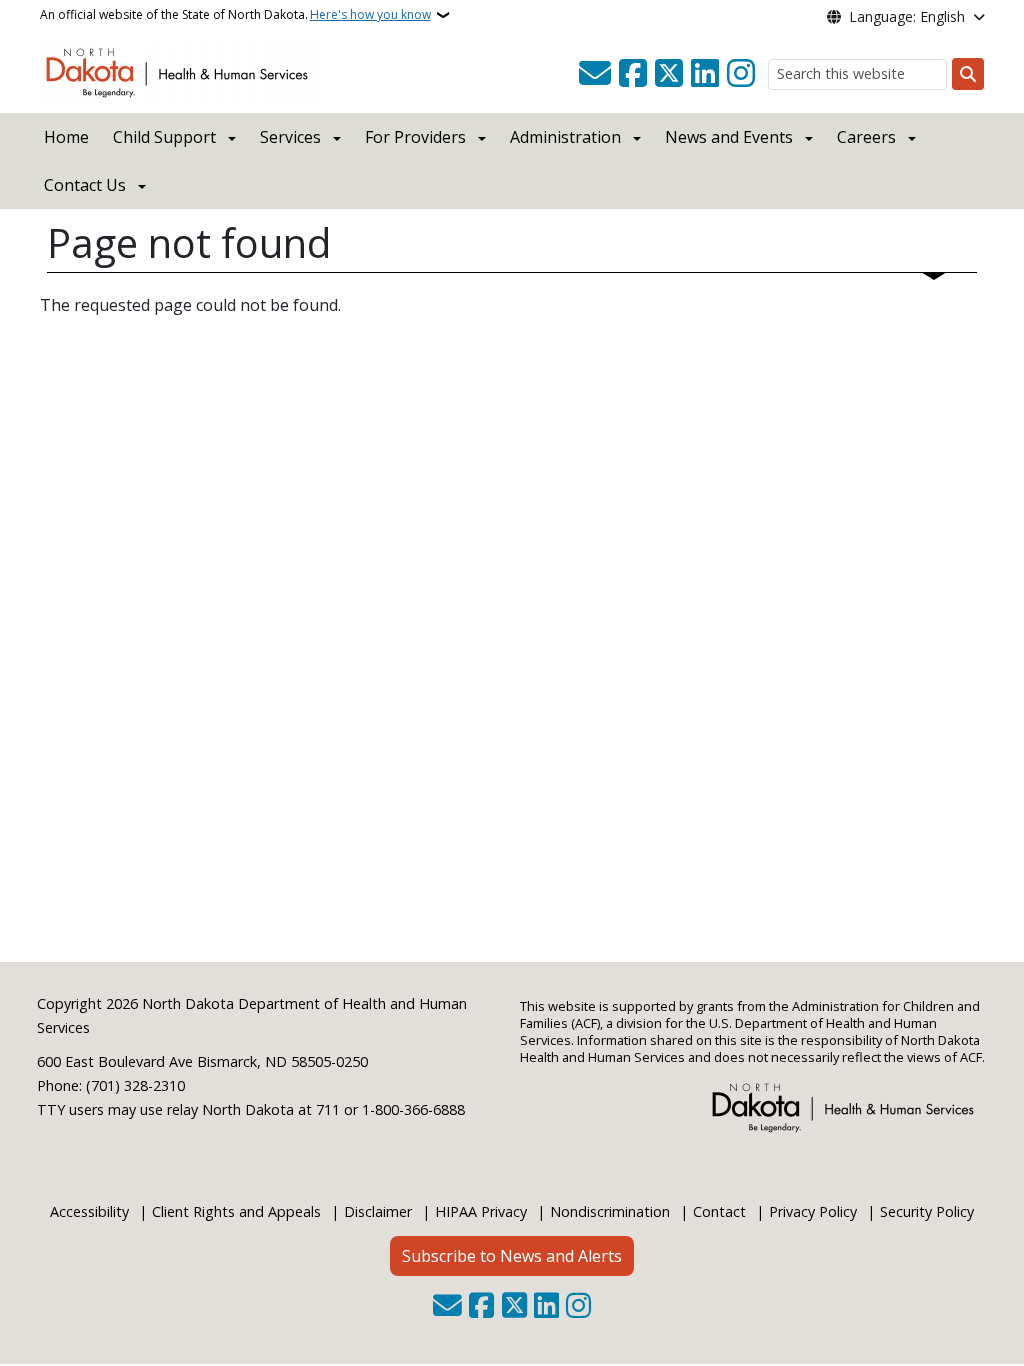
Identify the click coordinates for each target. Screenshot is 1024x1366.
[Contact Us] (595, 74)
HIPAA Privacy (481, 1211)
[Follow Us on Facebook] (633, 74)
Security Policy (927, 1211)
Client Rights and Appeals (236, 1211)
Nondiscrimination (610, 1211)
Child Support (164, 137)
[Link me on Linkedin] (705, 74)
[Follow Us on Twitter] (669, 74)
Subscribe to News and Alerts (512, 1256)
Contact (719, 1211)
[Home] (180, 71)
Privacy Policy (813, 1211)
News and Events (729, 137)
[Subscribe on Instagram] (741, 74)
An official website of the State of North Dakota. (235, 14)
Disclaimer (378, 1211)
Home (66, 137)
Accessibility (89, 1211)
